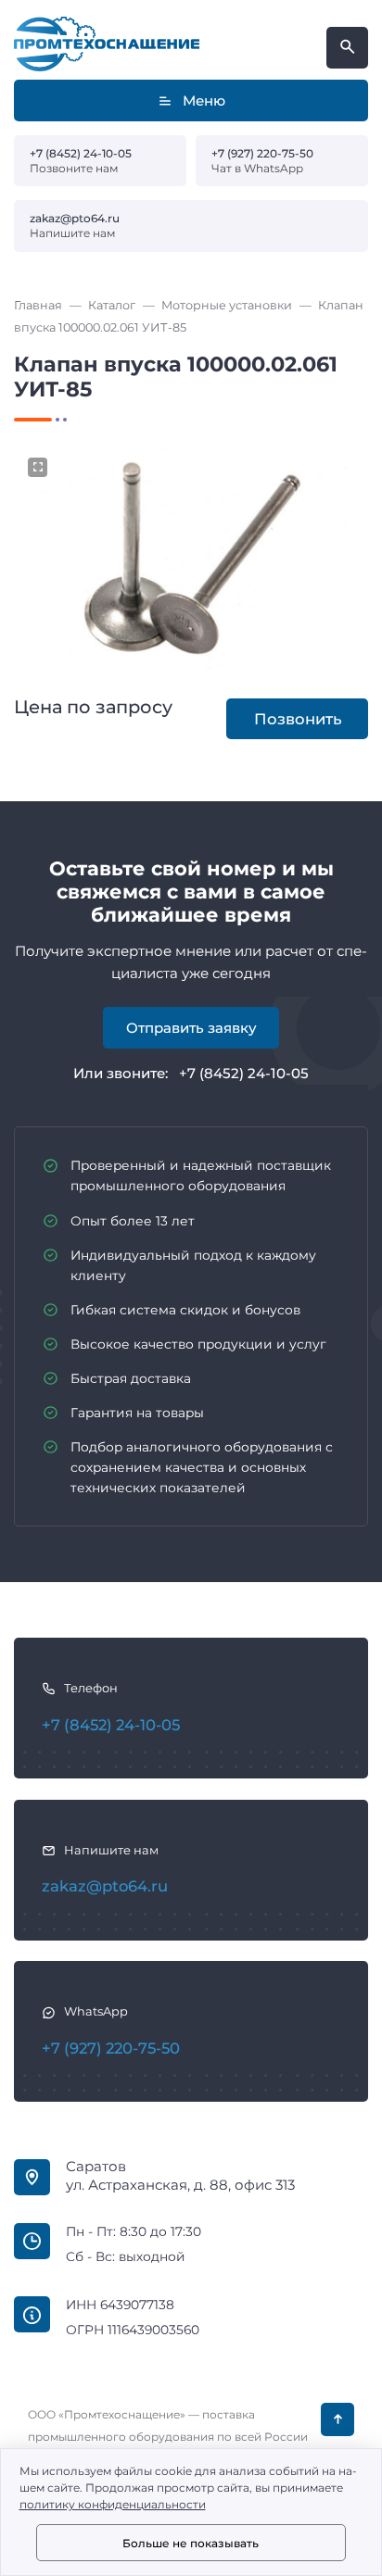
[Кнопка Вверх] (337, 2419)
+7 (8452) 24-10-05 (81, 153)
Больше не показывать (191, 2543)
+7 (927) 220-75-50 (262, 153)
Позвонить (298, 719)
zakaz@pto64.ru (75, 218)
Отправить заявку (191, 1028)
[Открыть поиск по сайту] (347, 48)
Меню (204, 101)
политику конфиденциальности (113, 2504)
